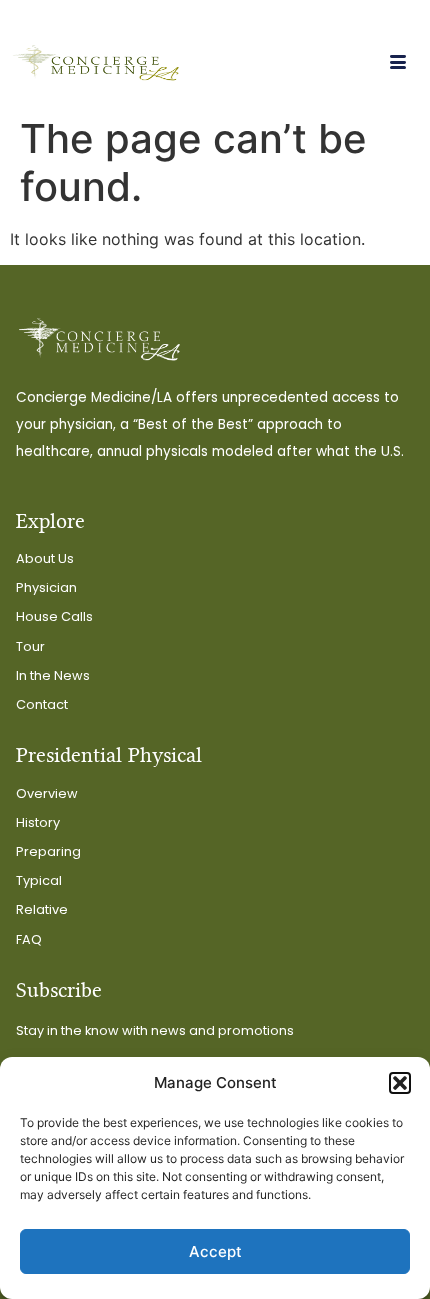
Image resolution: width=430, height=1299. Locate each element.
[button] (400, 1083)
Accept (215, 1251)
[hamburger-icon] (397, 63)
